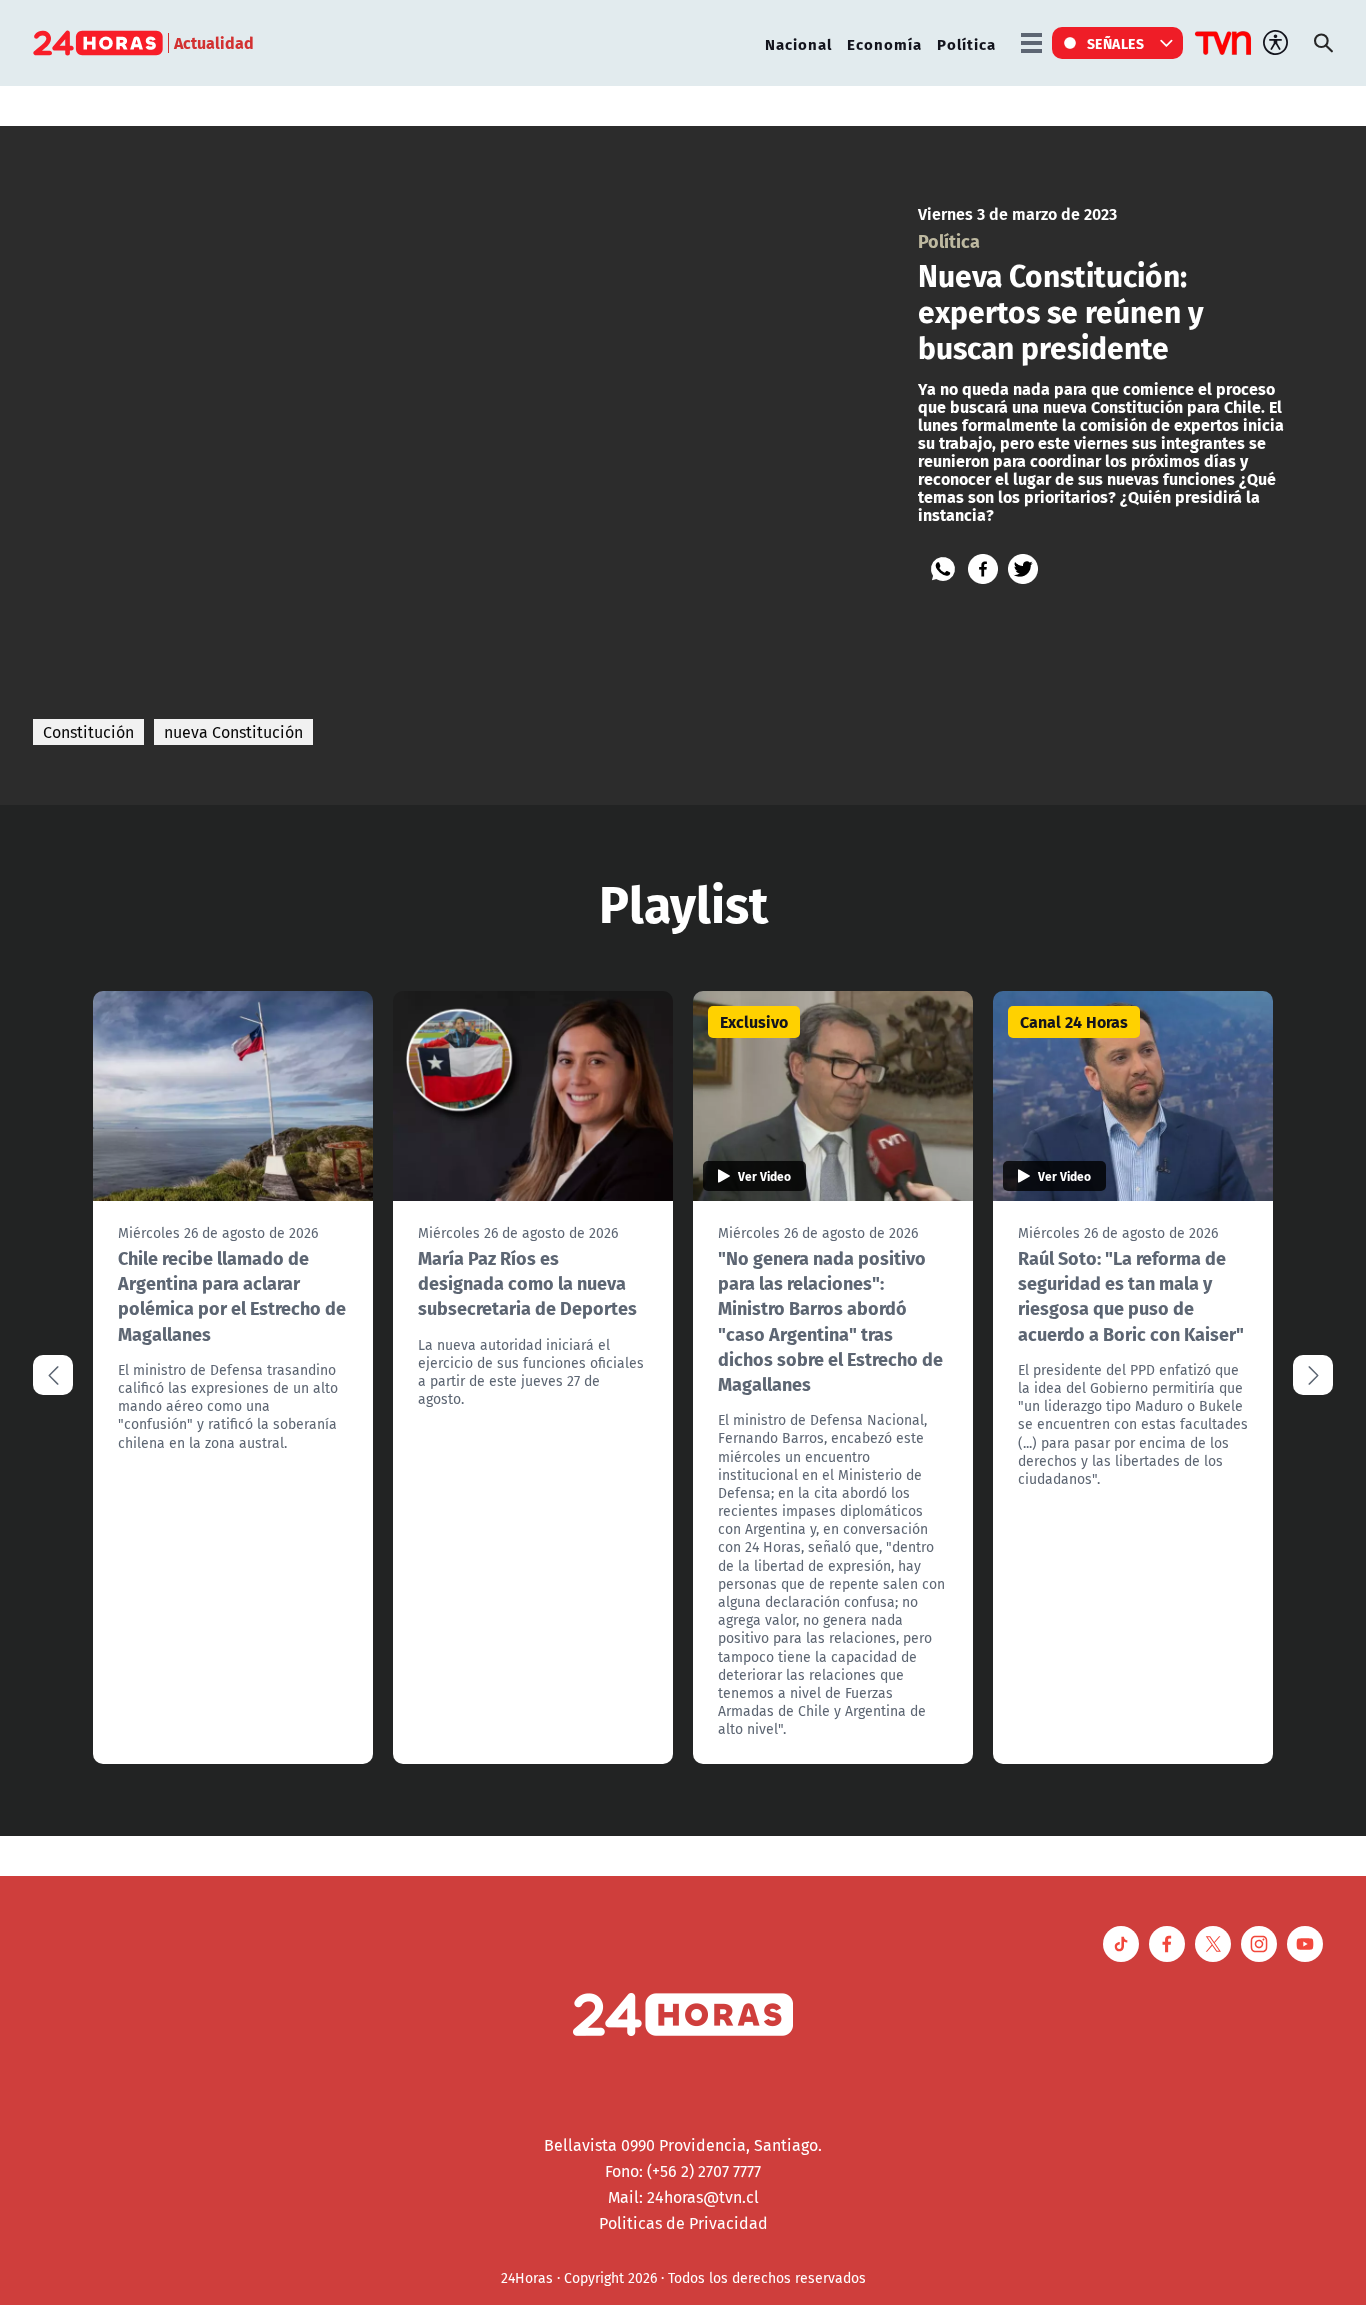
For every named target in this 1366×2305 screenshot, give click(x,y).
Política (966, 43)
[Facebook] (983, 569)
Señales (1116, 43)
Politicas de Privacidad (683, 2223)
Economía (884, 43)
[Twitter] (1023, 569)
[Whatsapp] (943, 569)
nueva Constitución (233, 732)
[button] (1313, 1375)
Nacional (798, 43)
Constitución (88, 732)
